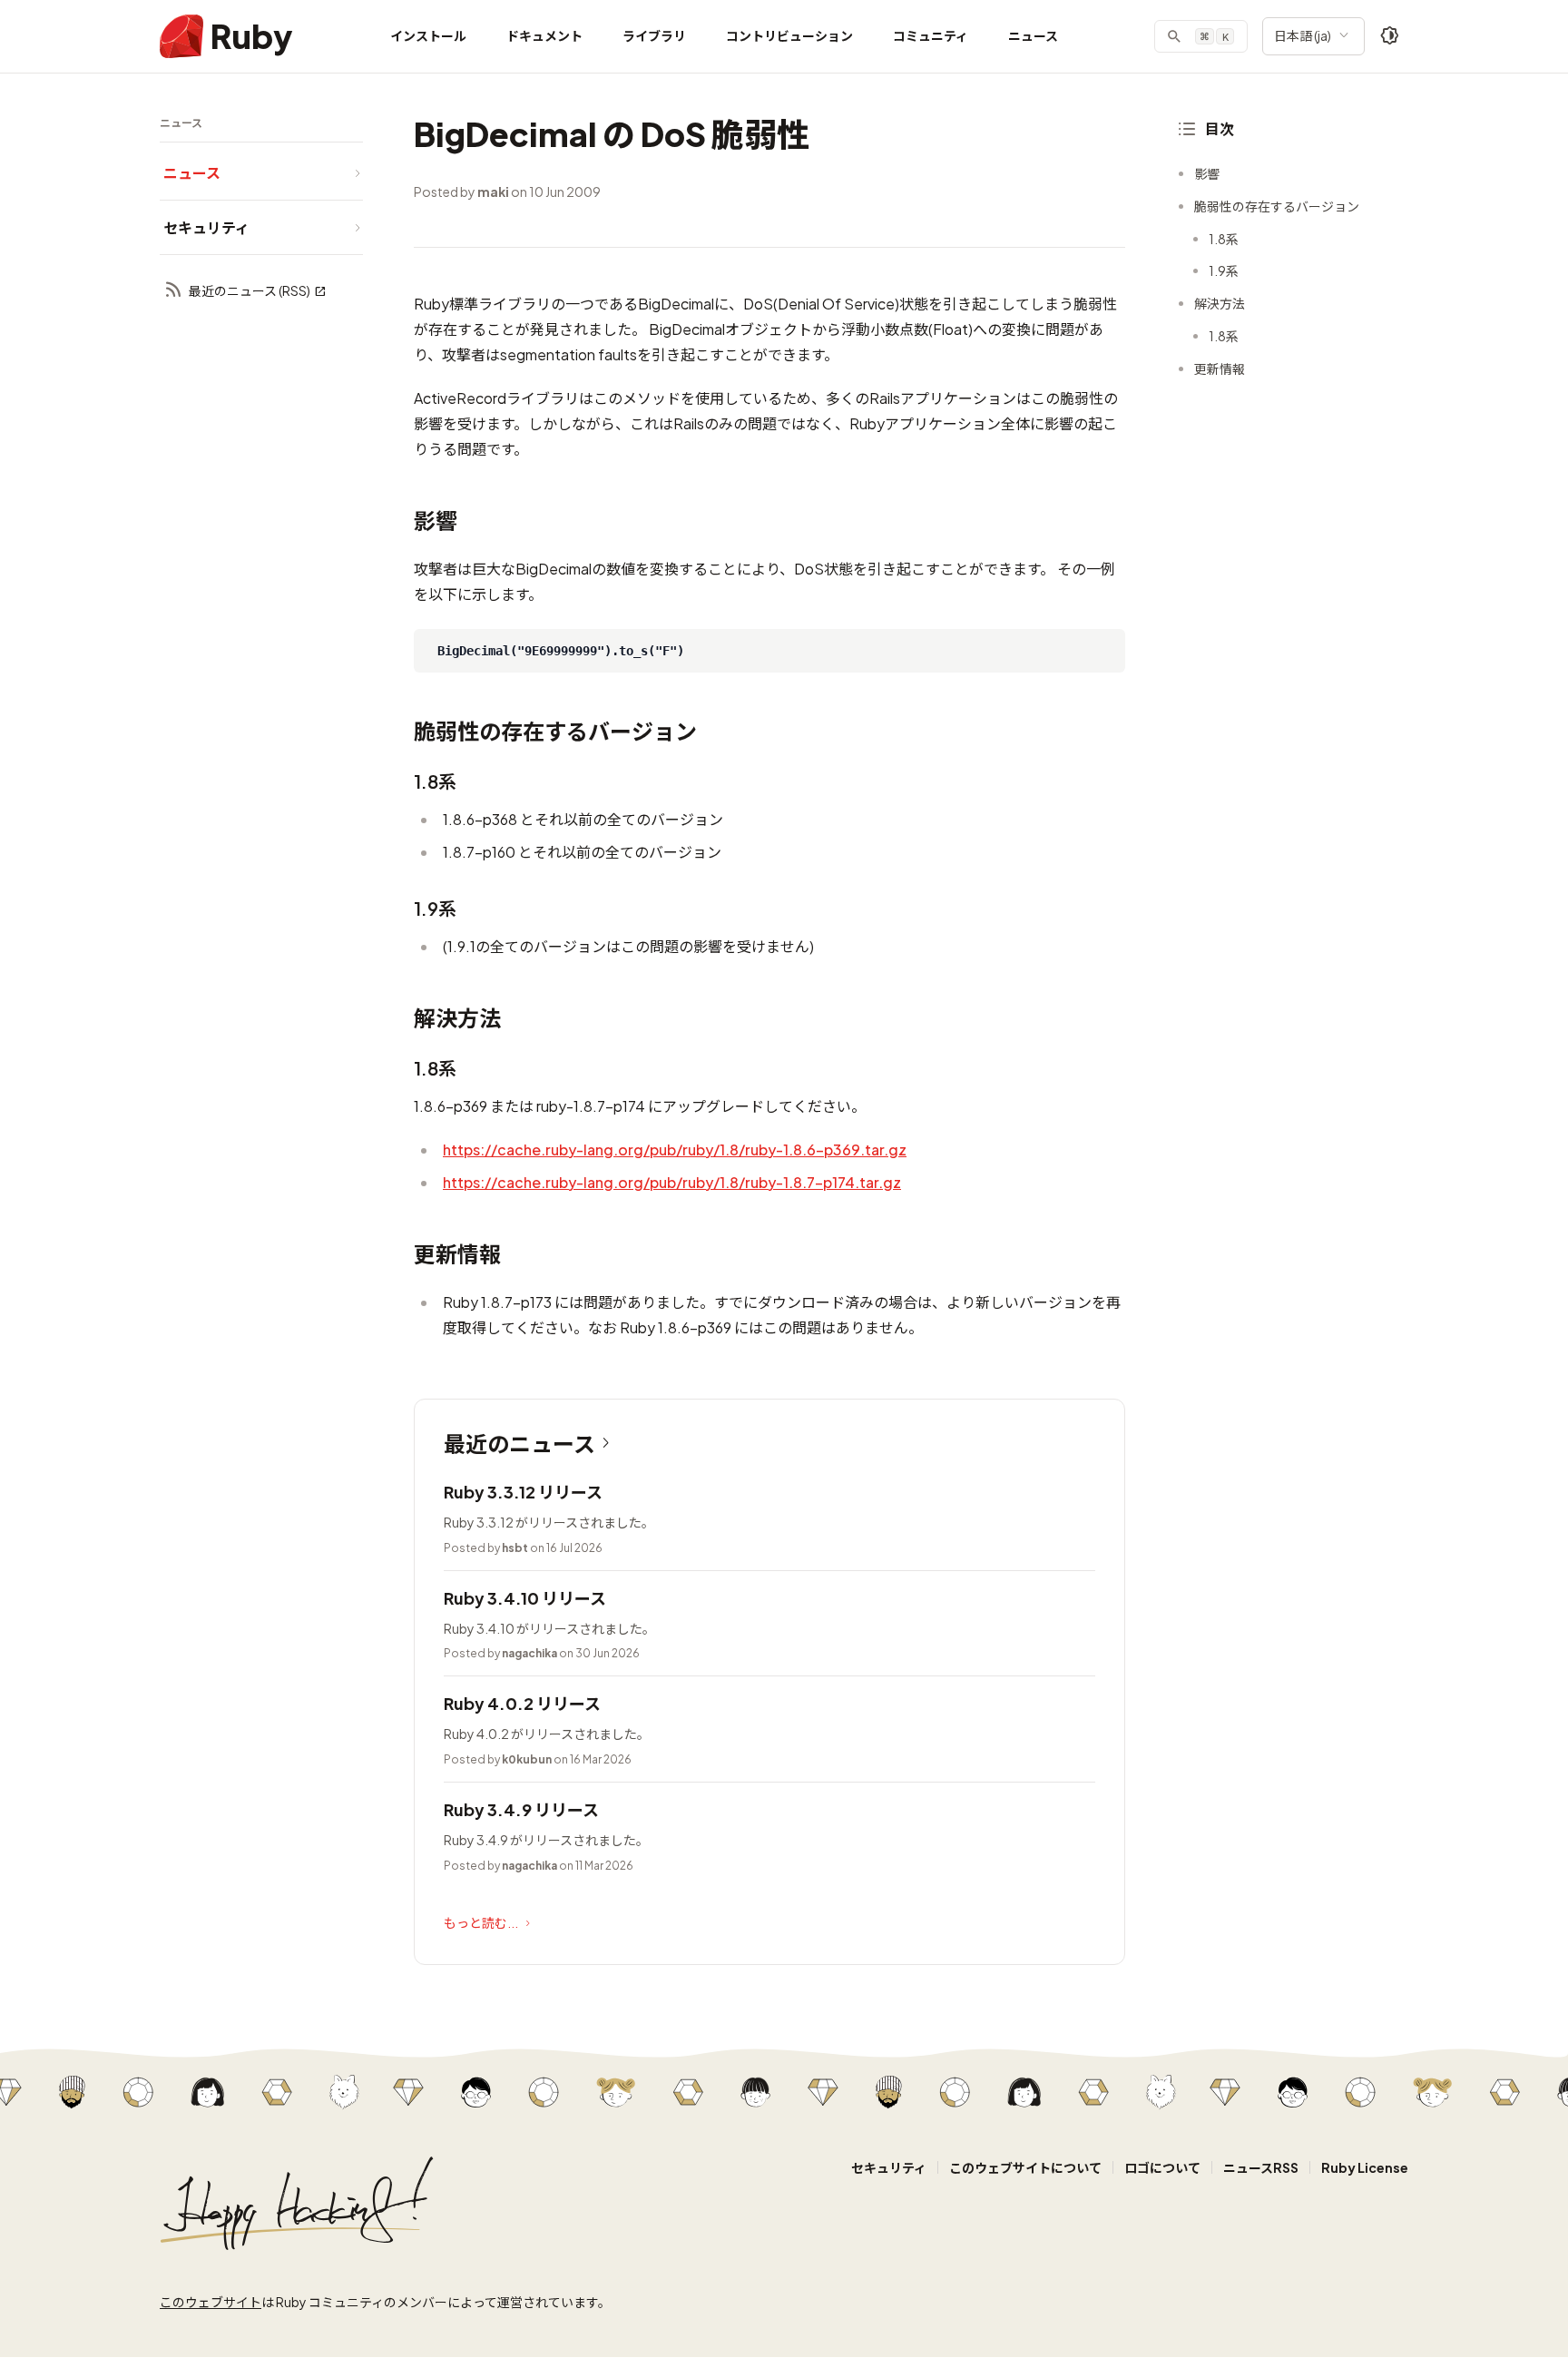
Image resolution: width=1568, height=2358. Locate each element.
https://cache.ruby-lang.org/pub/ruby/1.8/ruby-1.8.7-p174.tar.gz (672, 1182)
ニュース (1033, 35)
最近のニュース (519, 1443)
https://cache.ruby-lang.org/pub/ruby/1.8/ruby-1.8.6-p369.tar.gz (675, 1150)
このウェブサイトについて (1025, 2167)
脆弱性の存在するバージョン (1277, 206)
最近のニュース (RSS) (250, 290)
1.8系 (1224, 239)
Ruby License (1365, 2167)
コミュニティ (931, 35)
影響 (1207, 173)
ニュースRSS (1261, 2167)
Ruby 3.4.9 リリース (521, 1809)
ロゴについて (1162, 2167)
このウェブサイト (211, 2302)
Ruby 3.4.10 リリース (525, 1598)
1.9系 (1224, 270)
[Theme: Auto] (1390, 36)
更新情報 (1220, 368)
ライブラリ (654, 35)
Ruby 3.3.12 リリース (523, 1492)
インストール (428, 35)
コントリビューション (789, 35)
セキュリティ (889, 2167)
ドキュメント (544, 35)
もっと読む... (481, 1922)
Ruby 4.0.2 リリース (522, 1703)
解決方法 (1220, 303)
